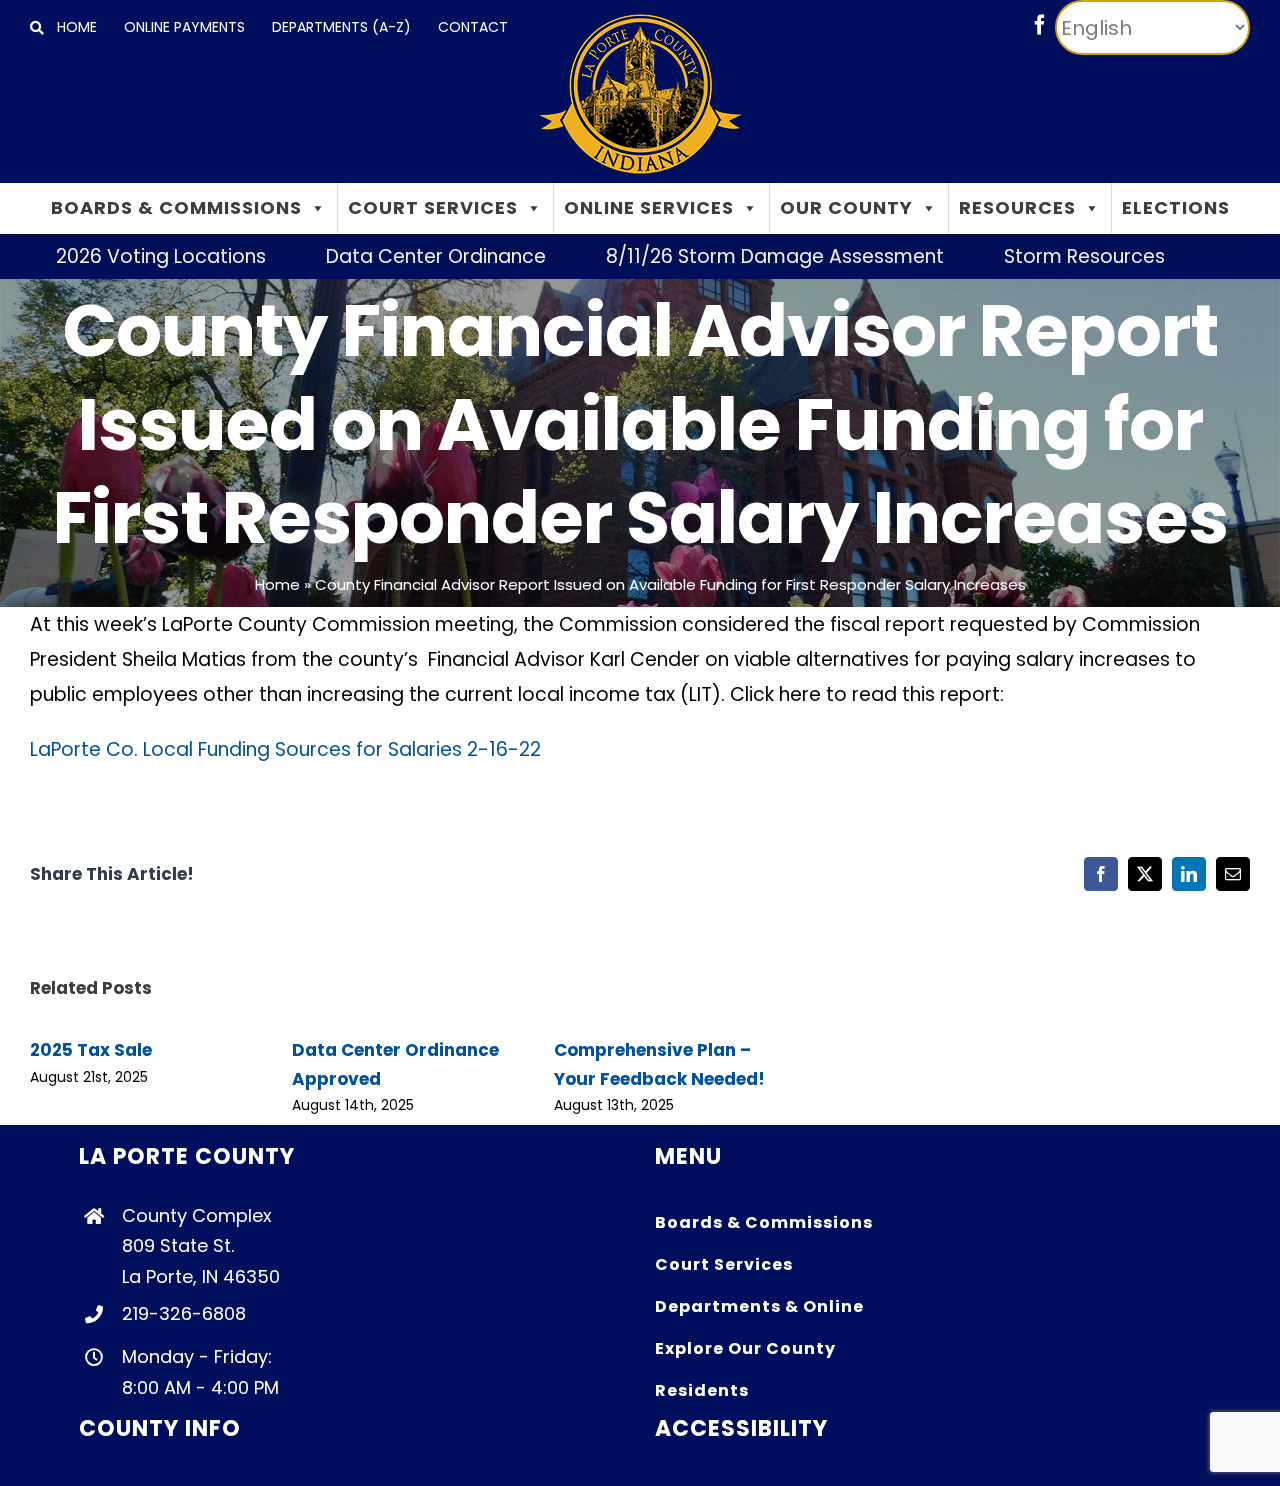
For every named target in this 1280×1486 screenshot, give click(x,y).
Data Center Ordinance (393, 256)
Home (277, 584)
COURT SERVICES (433, 207)
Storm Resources (1041, 256)
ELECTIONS (1176, 207)
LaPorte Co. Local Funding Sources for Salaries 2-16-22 (285, 749)
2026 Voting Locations (118, 256)
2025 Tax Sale (91, 1050)
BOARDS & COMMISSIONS (176, 207)
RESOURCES (1017, 207)
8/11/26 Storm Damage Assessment (732, 256)
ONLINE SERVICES (649, 207)
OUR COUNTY (846, 207)
